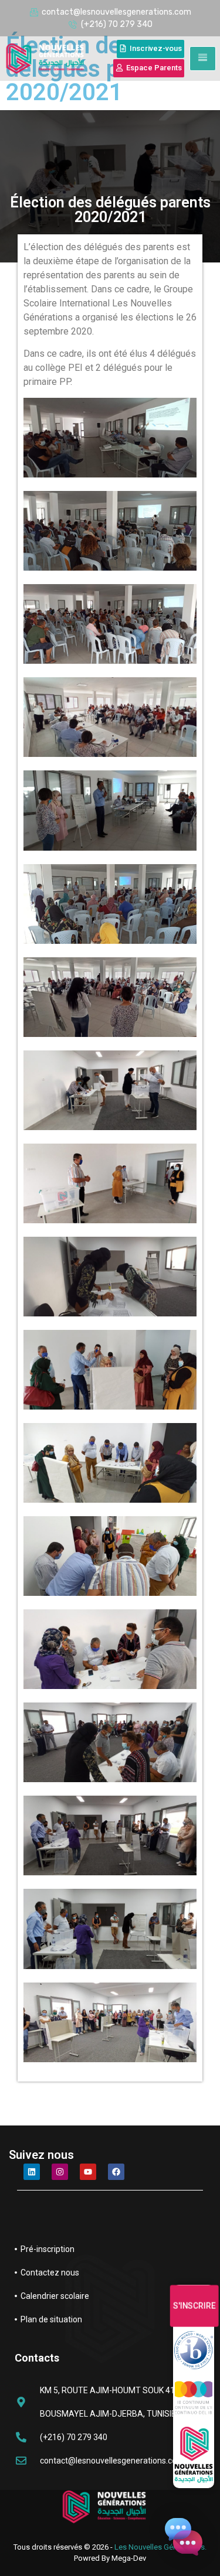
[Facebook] (116, 2172)
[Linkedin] (32, 2172)
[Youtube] (88, 2172)
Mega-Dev (129, 2558)
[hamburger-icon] (203, 59)
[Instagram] (60, 2172)
